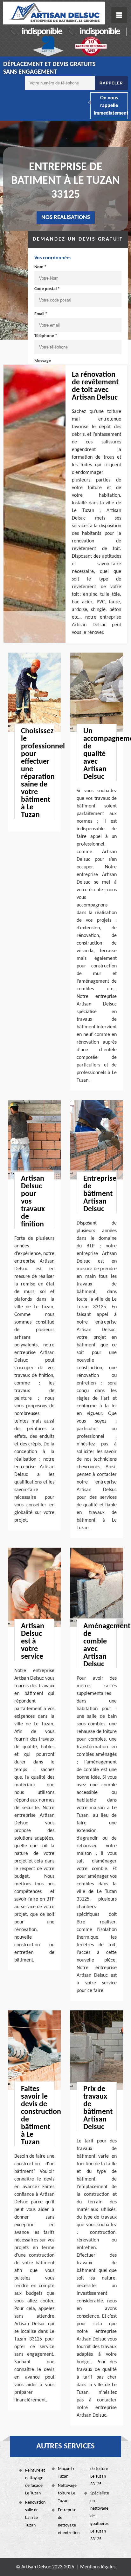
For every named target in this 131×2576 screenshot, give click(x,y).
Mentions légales (98, 2567)
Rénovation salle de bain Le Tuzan (35, 2514)
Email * (41, 314)
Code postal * (47, 289)
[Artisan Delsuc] (54, 13)
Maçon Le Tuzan (67, 2473)
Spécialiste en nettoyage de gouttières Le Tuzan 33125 (100, 2516)
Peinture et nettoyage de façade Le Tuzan (35, 2482)
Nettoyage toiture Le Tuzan (67, 2493)
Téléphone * (46, 336)
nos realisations (66, 218)
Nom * (40, 267)
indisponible (42, 32)
